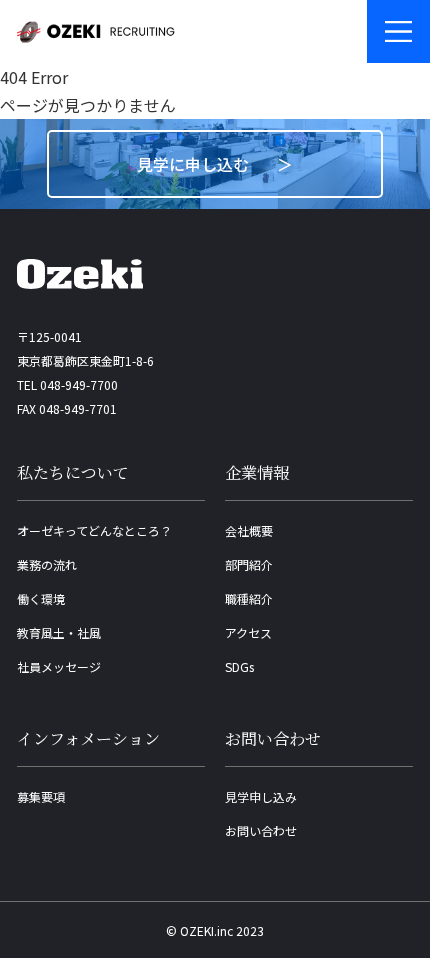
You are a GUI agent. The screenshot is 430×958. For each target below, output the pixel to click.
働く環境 (41, 598)
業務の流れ (47, 564)
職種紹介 (249, 598)
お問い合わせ (261, 830)
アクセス (248, 632)
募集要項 (41, 796)
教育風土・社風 (59, 632)
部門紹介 (249, 564)
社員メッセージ (59, 666)
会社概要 (249, 530)
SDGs (239, 666)
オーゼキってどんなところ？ (94, 530)
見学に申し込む (193, 164)
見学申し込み (261, 796)
